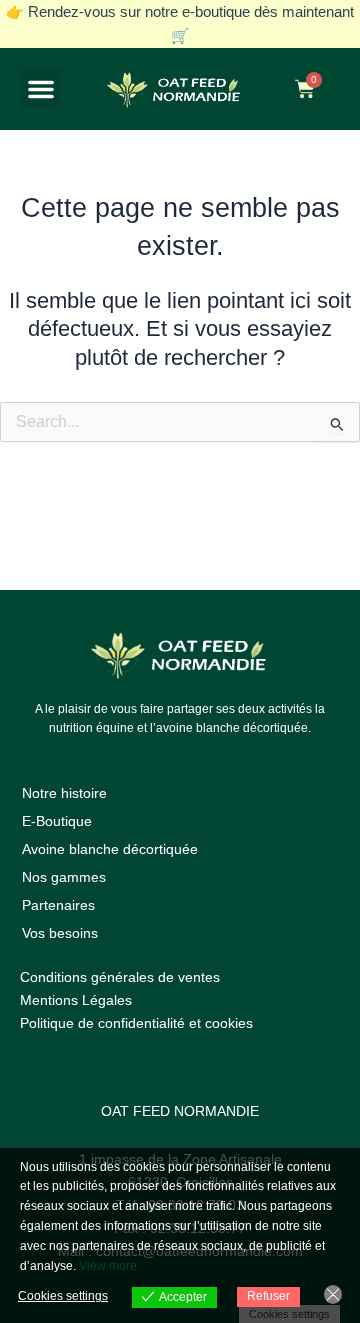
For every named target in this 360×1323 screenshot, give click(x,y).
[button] (41, 89)
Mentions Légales (76, 1000)
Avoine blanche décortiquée (110, 849)
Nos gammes (64, 877)
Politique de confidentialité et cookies (136, 1023)
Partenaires (58, 905)
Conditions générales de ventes (120, 977)
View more (108, 1266)
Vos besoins (60, 933)
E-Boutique (57, 821)
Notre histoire (64, 793)
